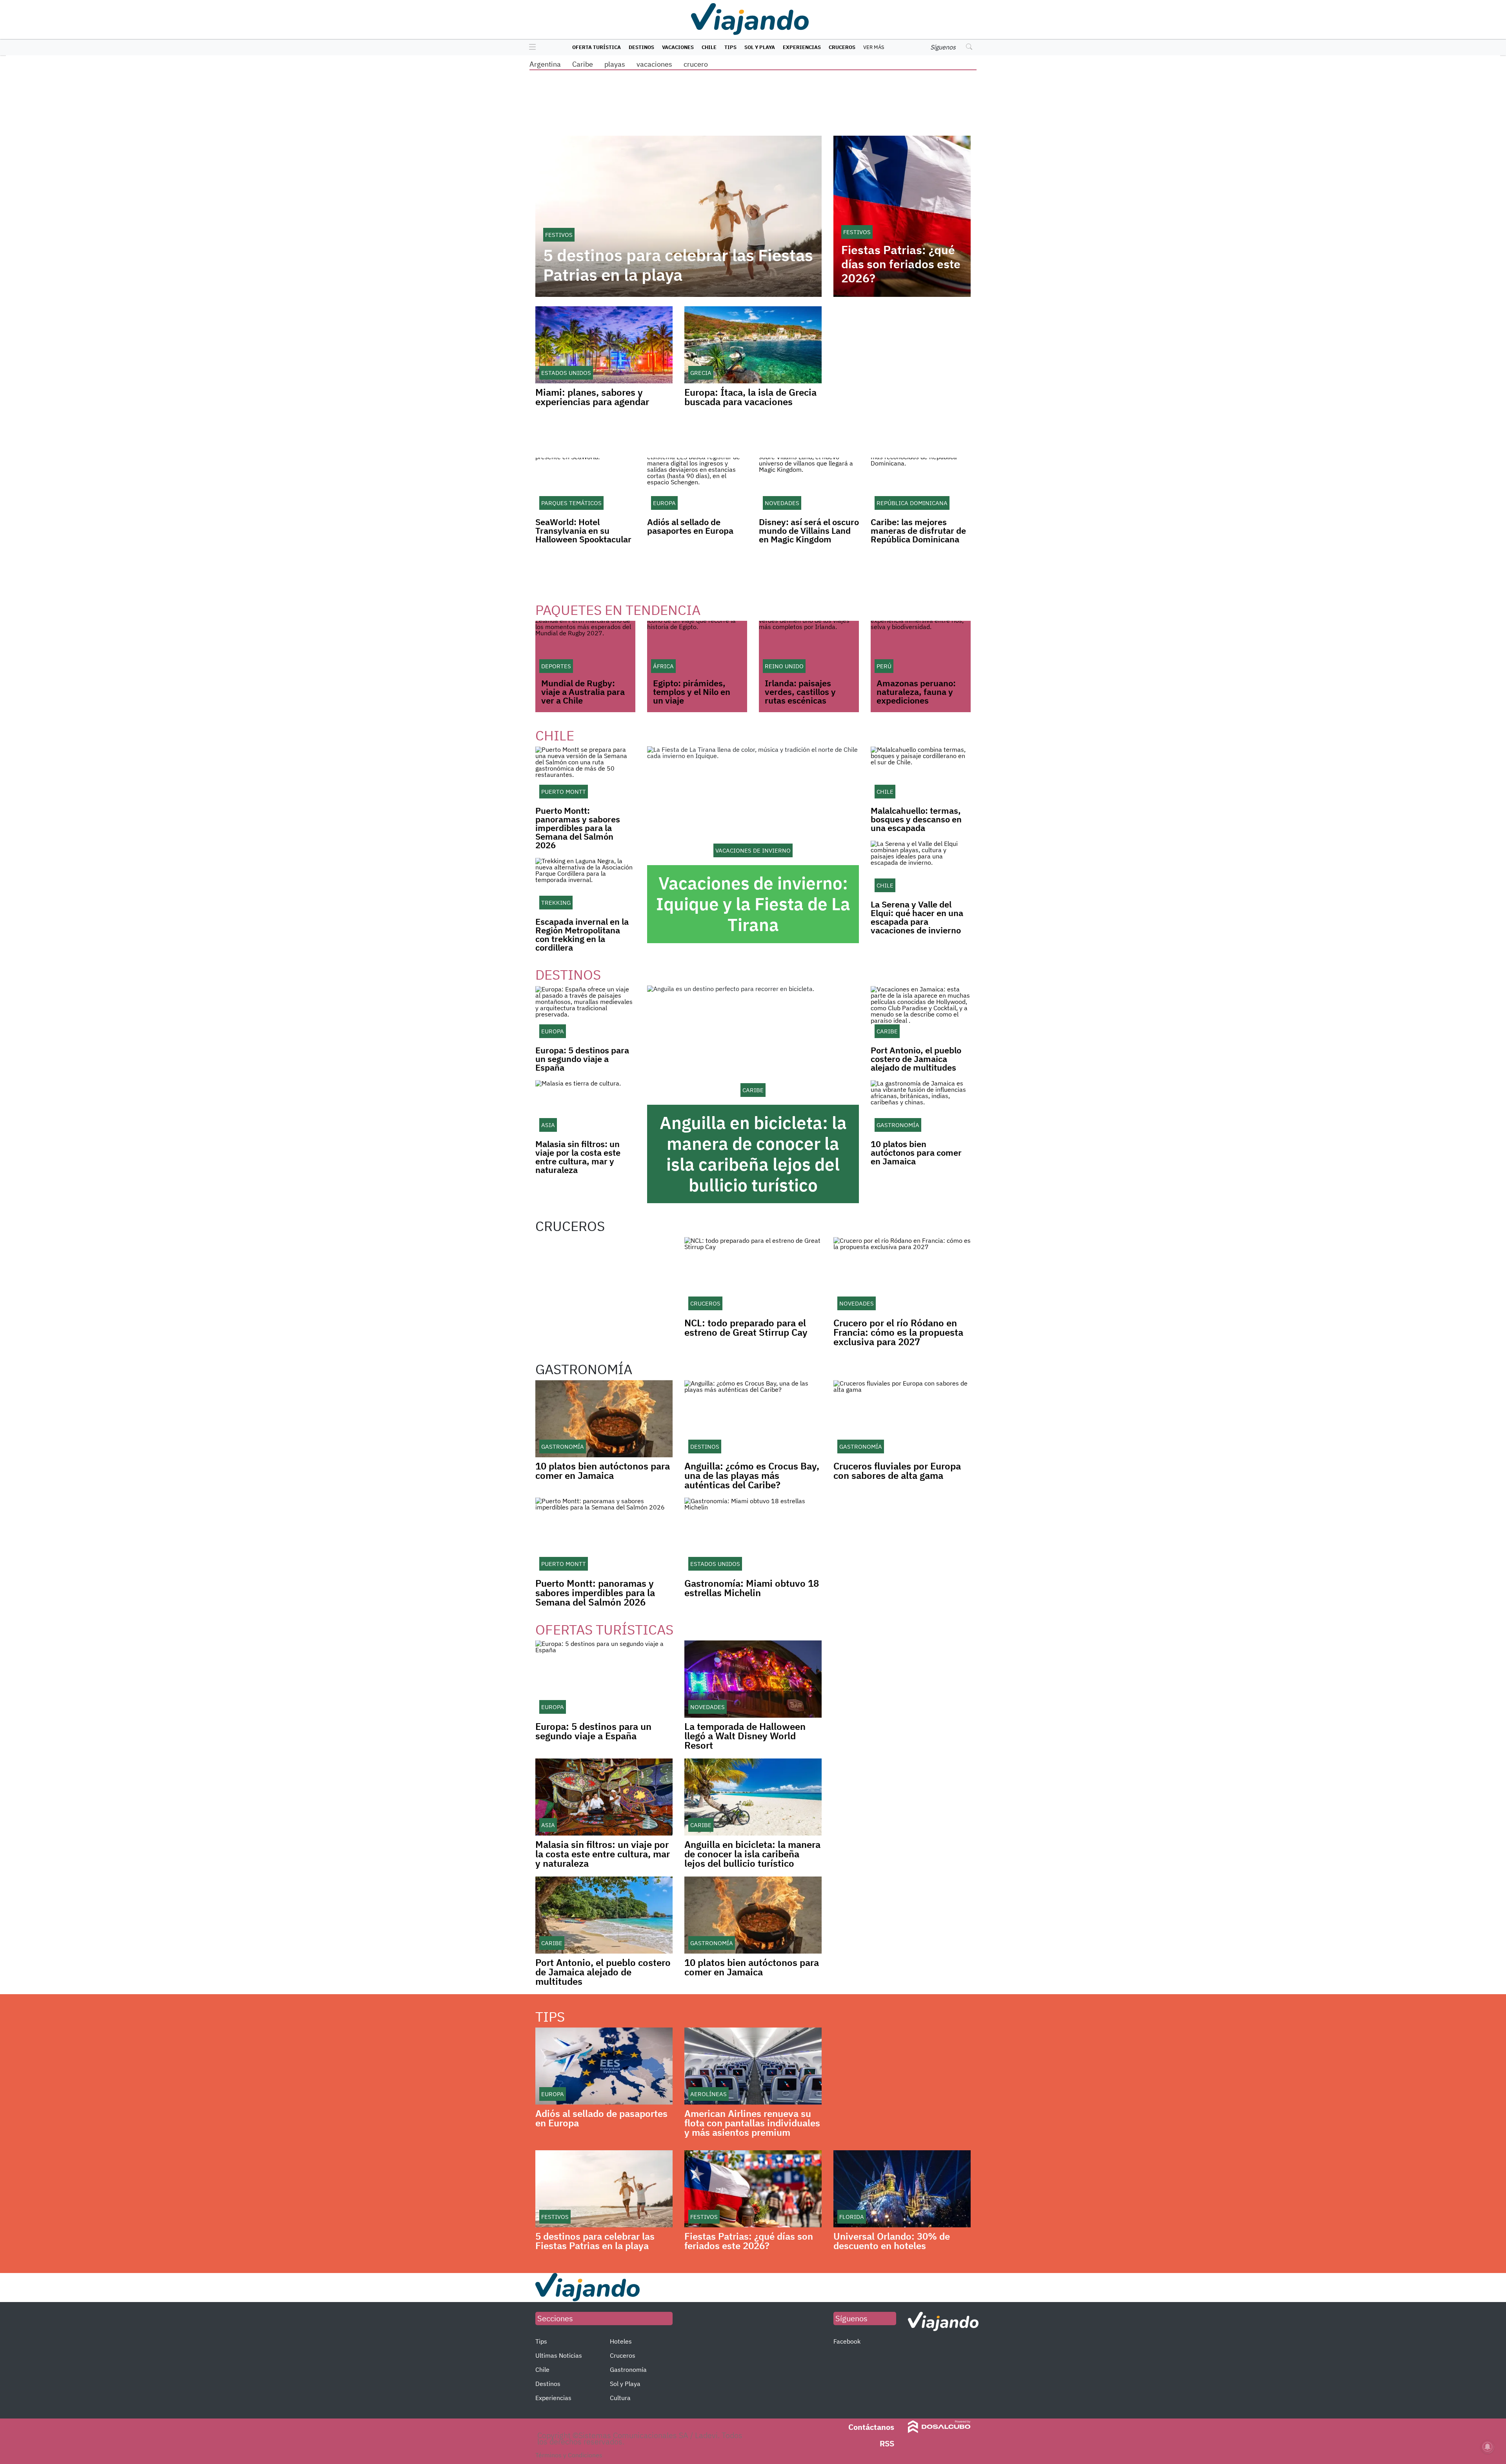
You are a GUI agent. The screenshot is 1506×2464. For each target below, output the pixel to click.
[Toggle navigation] (530, 47)
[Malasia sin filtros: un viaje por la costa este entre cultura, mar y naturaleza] (585, 1108)
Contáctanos (871, 2427)
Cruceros (842, 47)
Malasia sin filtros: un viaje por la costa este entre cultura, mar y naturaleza (578, 1157)
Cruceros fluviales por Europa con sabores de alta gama (897, 1471)
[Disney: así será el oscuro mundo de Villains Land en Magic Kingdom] (809, 486)
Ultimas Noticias (559, 2355)
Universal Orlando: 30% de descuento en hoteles (892, 2241)
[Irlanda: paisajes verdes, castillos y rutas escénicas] (809, 649)
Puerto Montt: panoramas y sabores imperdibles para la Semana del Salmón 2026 (578, 828)
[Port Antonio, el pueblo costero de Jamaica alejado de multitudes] (921, 1014)
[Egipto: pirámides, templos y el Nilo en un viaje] (697, 649)
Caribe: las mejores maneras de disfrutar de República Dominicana (918, 530)
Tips (730, 47)
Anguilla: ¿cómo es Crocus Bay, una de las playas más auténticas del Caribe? (752, 1475)
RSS (887, 2443)
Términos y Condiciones (569, 2455)
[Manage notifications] (1488, 2447)
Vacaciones (678, 47)
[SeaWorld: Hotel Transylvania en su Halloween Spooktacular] (585, 486)
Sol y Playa (760, 47)
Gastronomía (628, 2369)
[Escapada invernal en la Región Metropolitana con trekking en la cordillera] (585, 885)
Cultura (620, 2398)
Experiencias (802, 47)
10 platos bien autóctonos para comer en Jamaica (916, 1152)
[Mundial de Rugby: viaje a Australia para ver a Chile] (585, 649)
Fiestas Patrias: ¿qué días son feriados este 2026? (901, 264)
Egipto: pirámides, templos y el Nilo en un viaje (692, 692)
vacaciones (654, 64)
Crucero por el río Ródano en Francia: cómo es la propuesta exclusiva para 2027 (898, 1332)
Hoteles (621, 2341)
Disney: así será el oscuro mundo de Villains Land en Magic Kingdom (809, 530)
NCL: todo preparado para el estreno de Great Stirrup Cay (746, 1327)
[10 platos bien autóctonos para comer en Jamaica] (921, 1108)
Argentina (545, 64)
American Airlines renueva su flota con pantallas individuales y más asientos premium (752, 2123)
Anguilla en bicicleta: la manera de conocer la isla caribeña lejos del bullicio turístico (753, 1154)
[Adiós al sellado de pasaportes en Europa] (697, 486)
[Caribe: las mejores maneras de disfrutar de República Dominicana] (921, 486)
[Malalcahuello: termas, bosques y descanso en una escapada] (921, 774)
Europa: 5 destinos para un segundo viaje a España (582, 1059)
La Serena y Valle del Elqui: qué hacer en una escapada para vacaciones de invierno (917, 917)
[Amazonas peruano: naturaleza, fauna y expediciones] (921, 649)
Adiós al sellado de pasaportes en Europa (690, 526)
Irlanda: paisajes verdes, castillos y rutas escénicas (800, 692)
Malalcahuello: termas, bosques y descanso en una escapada (916, 819)
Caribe (583, 64)
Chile (709, 47)
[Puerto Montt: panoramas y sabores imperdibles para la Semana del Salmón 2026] (585, 774)
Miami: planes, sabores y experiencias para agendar (592, 397)
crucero (696, 64)
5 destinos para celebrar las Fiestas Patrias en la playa (678, 265)
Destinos (641, 47)
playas (615, 64)
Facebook (847, 2341)
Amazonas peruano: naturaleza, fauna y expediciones (916, 692)
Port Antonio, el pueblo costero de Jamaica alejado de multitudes (916, 1059)
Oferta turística (597, 47)
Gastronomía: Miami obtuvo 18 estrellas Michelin (752, 1588)
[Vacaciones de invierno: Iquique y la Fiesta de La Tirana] (753, 806)
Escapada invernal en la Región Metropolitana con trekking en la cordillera (582, 934)
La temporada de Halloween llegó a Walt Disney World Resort (745, 1736)
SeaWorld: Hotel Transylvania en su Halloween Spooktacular (583, 530)
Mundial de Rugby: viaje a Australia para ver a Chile (583, 692)
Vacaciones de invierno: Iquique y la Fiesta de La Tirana (753, 904)
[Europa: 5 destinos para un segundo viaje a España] (585, 1014)
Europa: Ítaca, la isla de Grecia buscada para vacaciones (750, 397)
